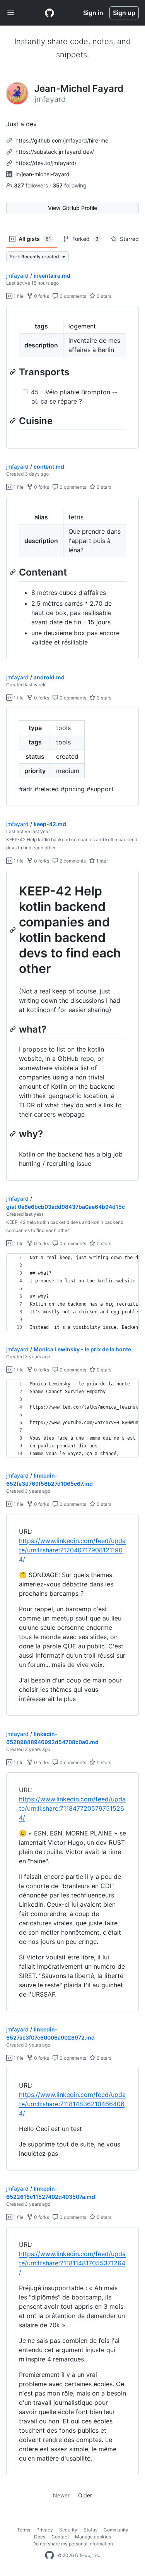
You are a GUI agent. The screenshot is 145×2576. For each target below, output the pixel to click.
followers (32, 185)
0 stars (103, 296)
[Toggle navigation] (11, 13)
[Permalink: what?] (14, 1029)
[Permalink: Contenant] (14, 572)
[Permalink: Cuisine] (14, 421)
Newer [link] (61, 2495)
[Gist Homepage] (49, 13)
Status (90, 2530)
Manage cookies (93, 2537)
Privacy (45, 2530)
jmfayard (17, 276)
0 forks (41, 296)
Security (68, 2530)
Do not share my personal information (73, 2544)
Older (85, 2495)
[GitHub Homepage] (49, 2555)
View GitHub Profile (72, 208)
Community (116, 2530)
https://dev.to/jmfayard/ (46, 163)
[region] (72, 377)
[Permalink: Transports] (14, 372)
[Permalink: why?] (14, 1134)
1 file (18, 296)
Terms (24, 2530)
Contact (60, 2537)
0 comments (72, 296)
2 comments (72, 861)
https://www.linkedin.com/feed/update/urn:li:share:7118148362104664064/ (72, 2104)
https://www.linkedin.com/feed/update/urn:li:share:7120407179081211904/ (72, 1550)
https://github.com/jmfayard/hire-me (62, 140)
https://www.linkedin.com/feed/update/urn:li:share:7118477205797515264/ (72, 1808)
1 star (101, 861)
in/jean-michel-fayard (43, 174)
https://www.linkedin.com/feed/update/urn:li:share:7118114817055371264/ (72, 2263)
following (70, 185)
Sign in (93, 13)
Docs (40, 2537)
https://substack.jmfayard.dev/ (55, 152)
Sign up (124, 13)
